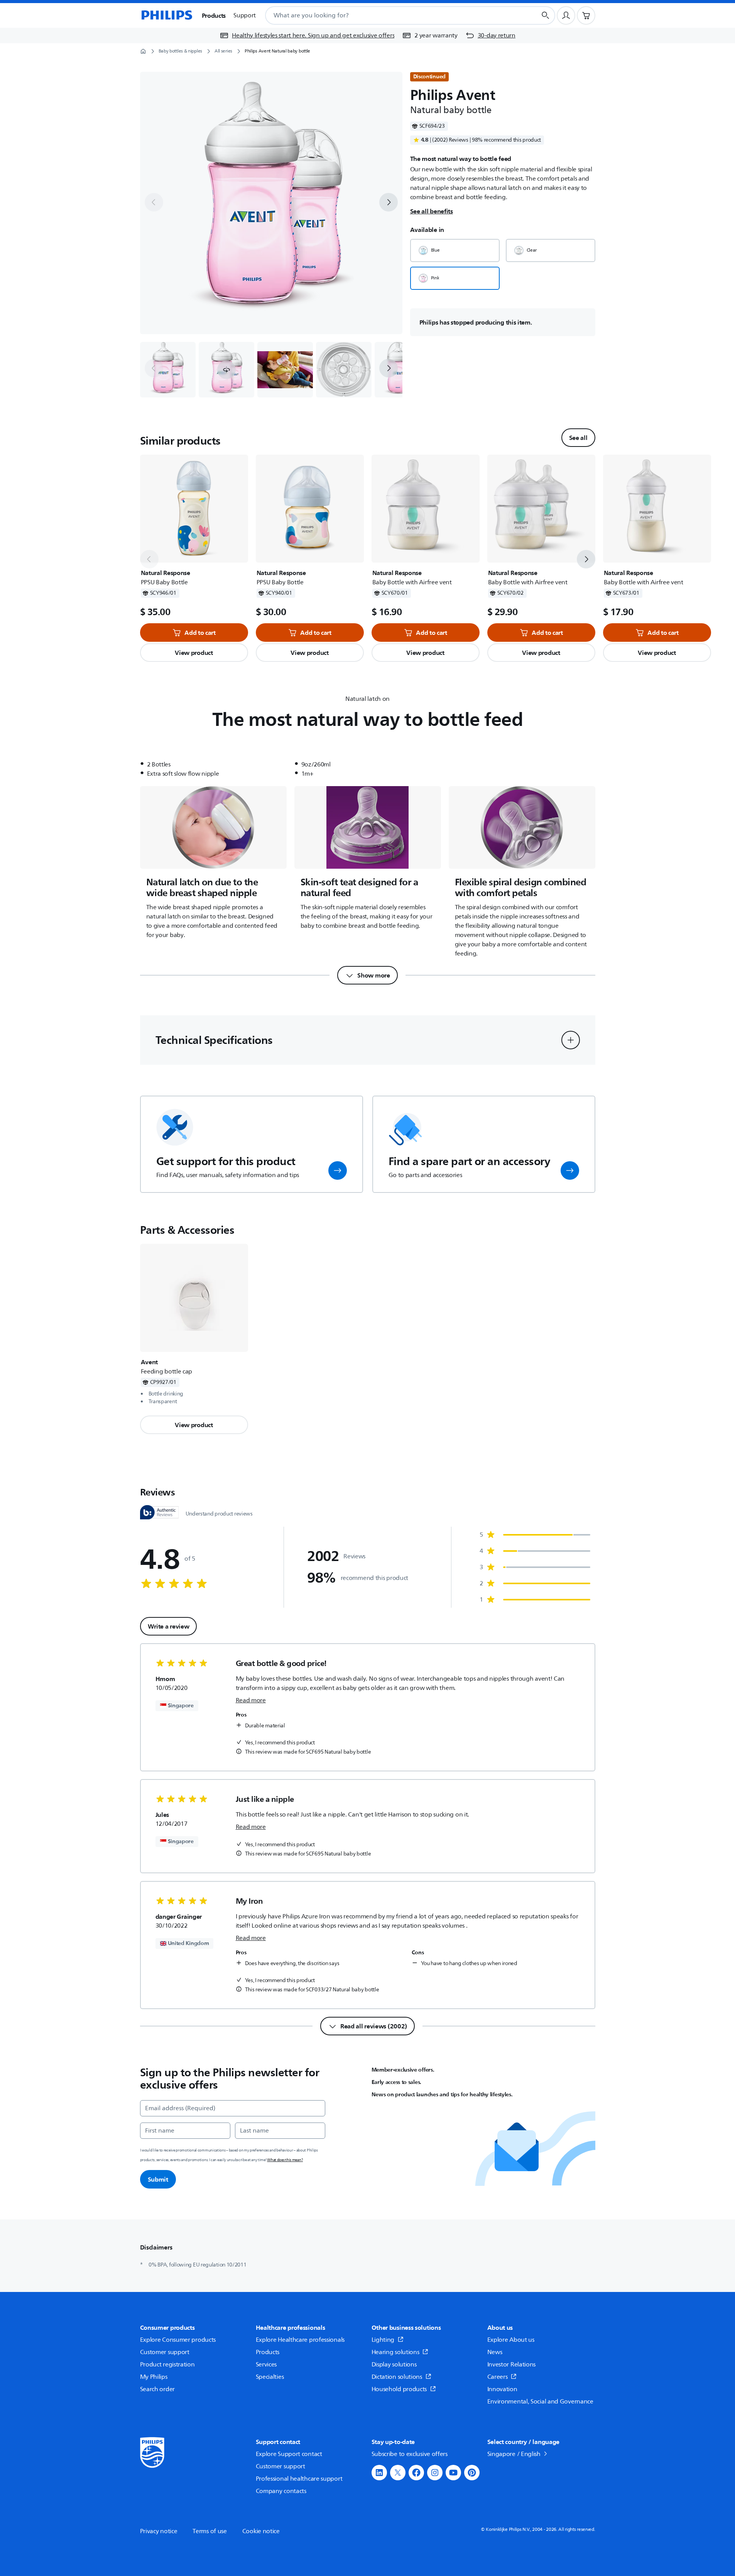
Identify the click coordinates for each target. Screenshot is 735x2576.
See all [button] (578, 438)
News (495, 2352)
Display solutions (394, 2365)
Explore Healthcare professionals (300, 2340)
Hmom (165, 1679)
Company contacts (281, 2491)
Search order (157, 2389)
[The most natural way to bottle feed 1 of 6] (168, 370)
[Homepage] (166, 15)
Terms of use (210, 2531)
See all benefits (432, 211)
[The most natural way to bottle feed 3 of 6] (285, 370)
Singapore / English (514, 2454)
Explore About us (511, 2340)
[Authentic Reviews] (159, 1512)
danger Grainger (179, 1916)
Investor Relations (512, 2365)
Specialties (270, 2377)
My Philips (154, 2377)
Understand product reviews (219, 1514)
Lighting (383, 2340)
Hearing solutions (395, 2352)
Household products (399, 2389)
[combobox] (391, 15)
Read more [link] (251, 1700)
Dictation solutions (397, 2377)
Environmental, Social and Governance (540, 2402)
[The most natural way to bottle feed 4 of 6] (344, 370)
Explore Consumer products (178, 2340)
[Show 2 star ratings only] (535, 1583)
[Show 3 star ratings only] (535, 1567)
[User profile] (566, 15)
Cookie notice (261, 2531)
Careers (498, 2377)
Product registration (167, 2365)
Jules (162, 1815)
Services (266, 2365)
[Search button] (546, 15)
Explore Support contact (289, 2454)
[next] (389, 202)
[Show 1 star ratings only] (535, 1600)
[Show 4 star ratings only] (535, 1551)
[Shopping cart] (586, 15)
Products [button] (214, 15)
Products (268, 2352)
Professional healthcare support (299, 2479)
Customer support (165, 2352)
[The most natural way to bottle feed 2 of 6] (226, 370)
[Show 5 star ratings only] (535, 1535)
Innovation (502, 2389)
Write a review (169, 1626)
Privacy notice (159, 2531)
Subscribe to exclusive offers (410, 2454)
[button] (226, 370)
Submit (158, 2179)
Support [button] (245, 15)
